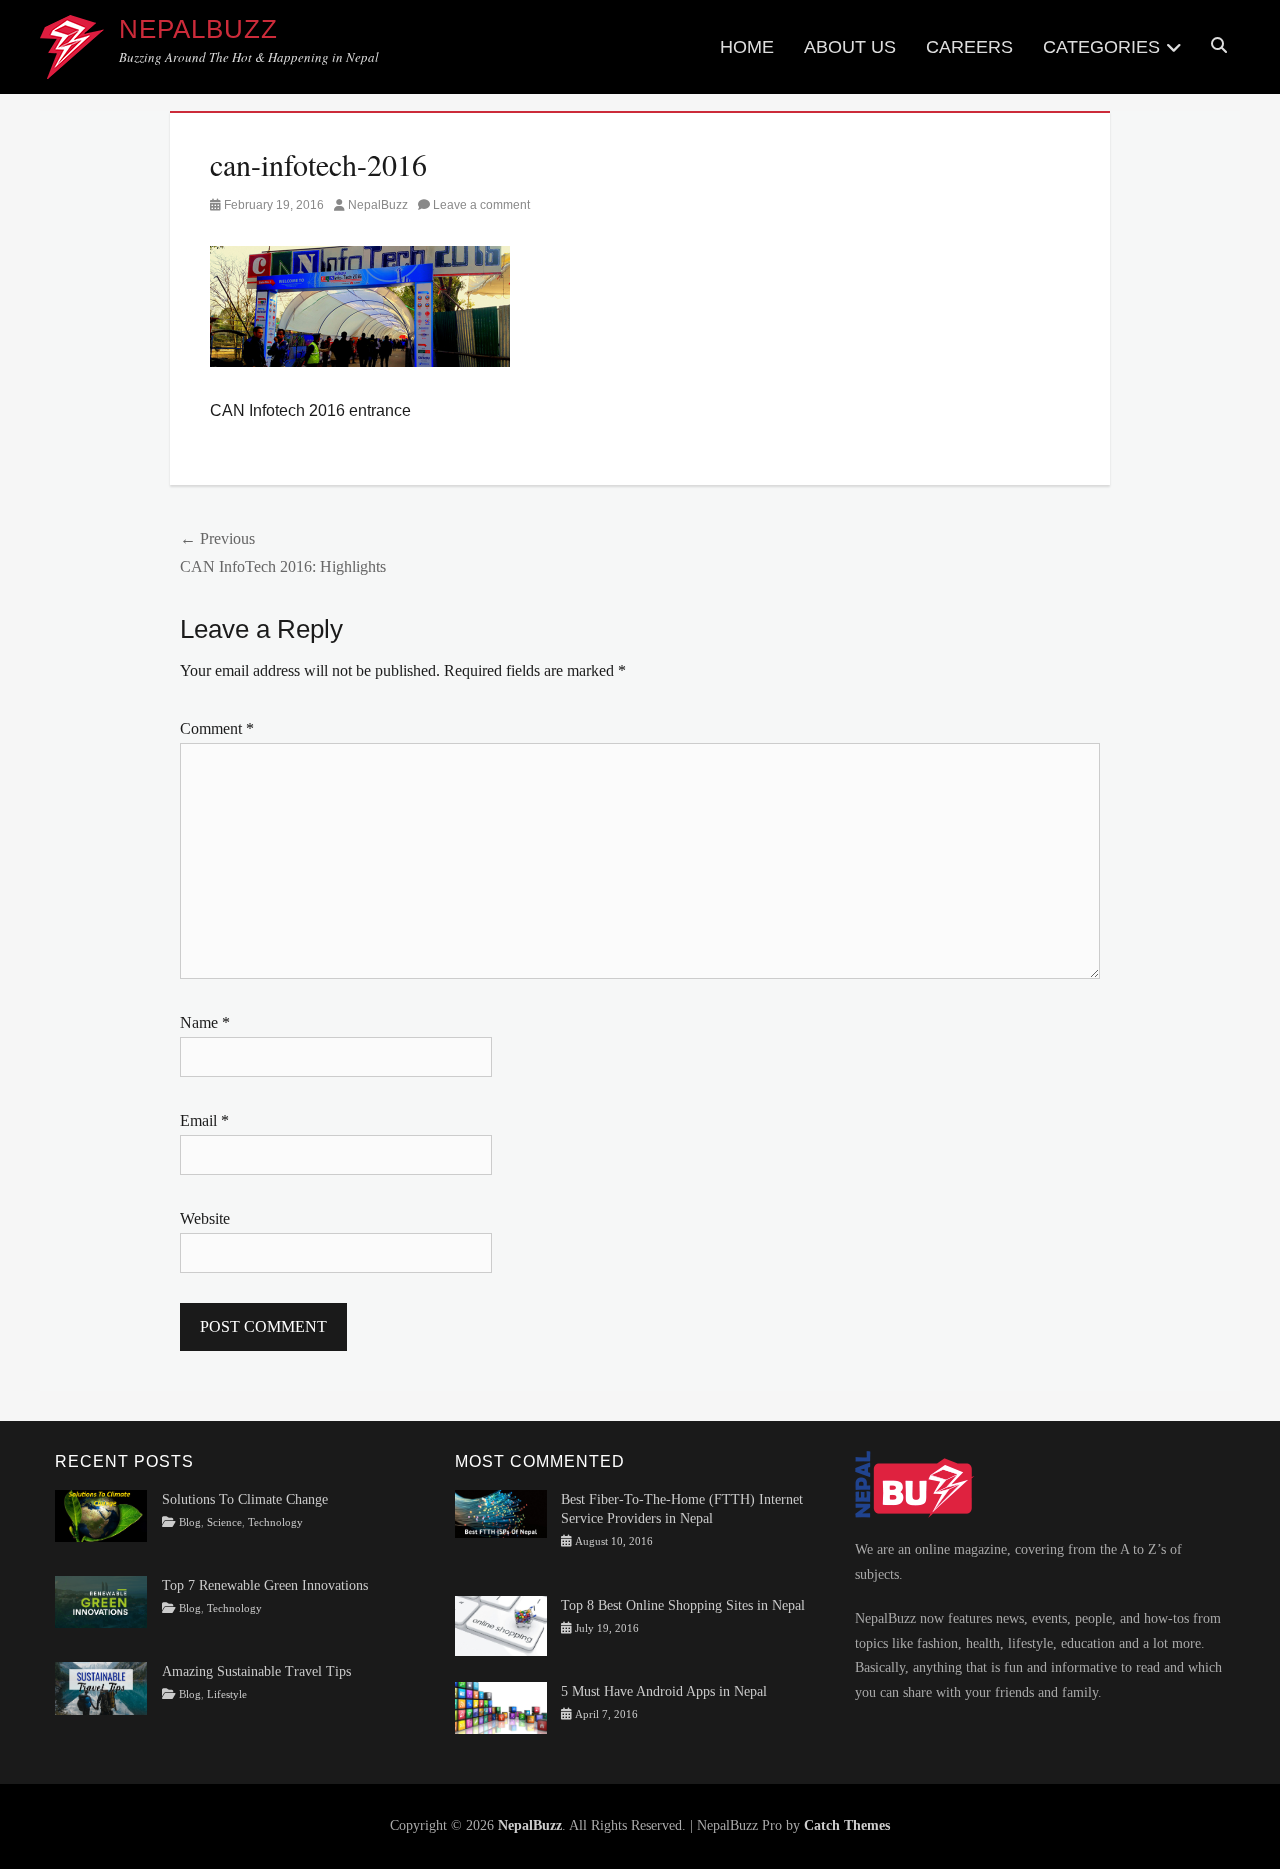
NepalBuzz (198, 29)
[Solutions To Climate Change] (101, 1514)
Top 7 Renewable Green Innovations (265, 1585)
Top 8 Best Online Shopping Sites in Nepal (683, 1605)
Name (205, 1022)
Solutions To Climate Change (245, 1499)
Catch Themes (847, 1825)
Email (204, 1120)
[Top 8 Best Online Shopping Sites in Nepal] (501, 1624)
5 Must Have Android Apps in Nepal (664, 1691)
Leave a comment (481, 205)
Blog (190, 1522)
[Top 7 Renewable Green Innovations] (101, 1600)
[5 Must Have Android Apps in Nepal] (501, 1706)
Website (205, 1218)
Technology (275, 1522)
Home (747, 47)
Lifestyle (227, 1694)
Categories (1101, 47)
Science (224, 1522)
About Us (850, 47)
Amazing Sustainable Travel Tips (256, 1671)
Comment (217, 728)
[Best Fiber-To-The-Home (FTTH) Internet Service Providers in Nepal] (501, 1512)
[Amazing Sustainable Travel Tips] (101, 1687)
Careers (969, 47)
